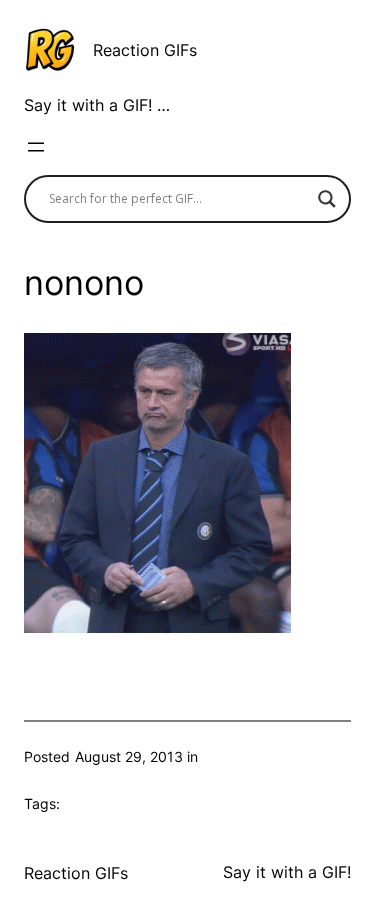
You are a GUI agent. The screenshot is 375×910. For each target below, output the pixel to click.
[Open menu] (36, 147)
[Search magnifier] (327, 199)
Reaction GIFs (145, 50)
